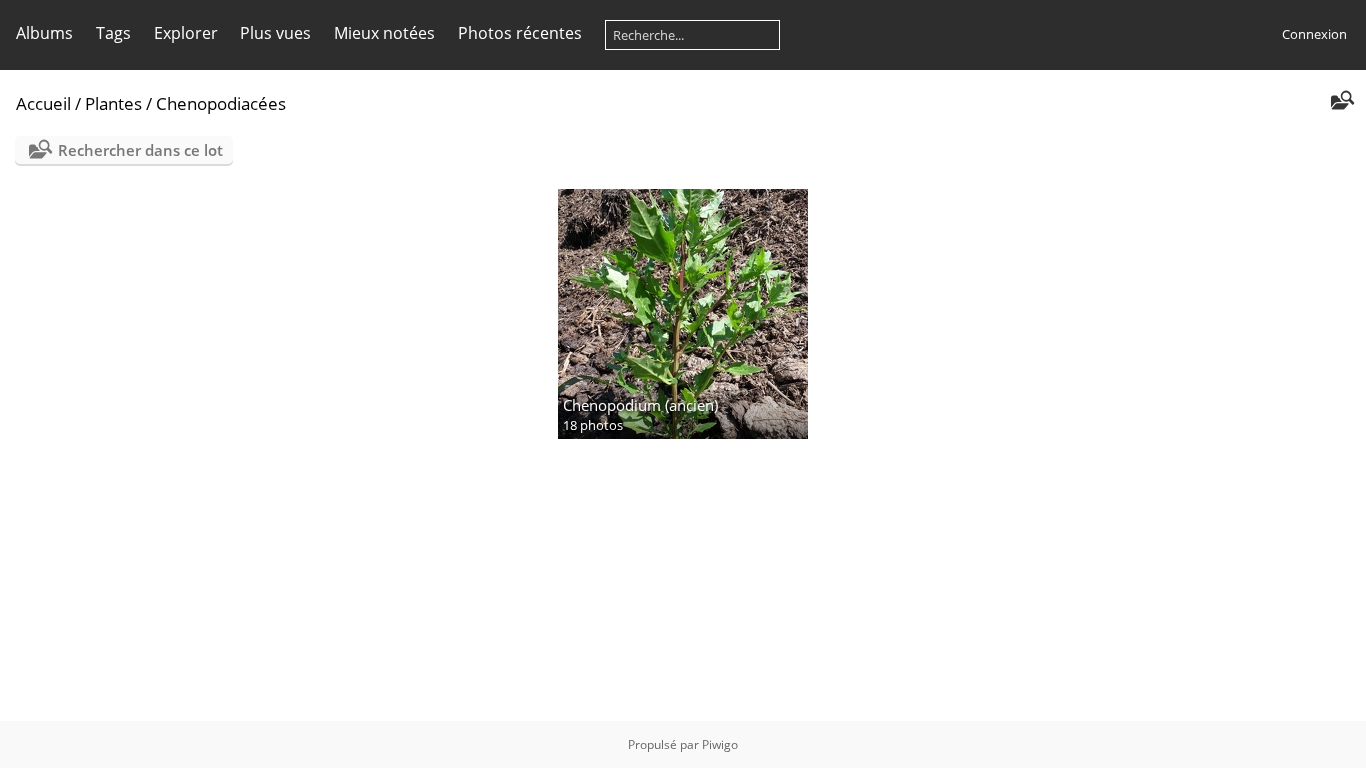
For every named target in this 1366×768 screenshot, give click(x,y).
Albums (44, 33)
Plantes (113, 103)
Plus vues (275, 33)
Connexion (1314, 34)
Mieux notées (384, 33)
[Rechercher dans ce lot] (1340, 102)
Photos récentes (520, 33)
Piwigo (720, 744)
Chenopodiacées (221, 103)
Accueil (43, 103)
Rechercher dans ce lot (140, 150)
